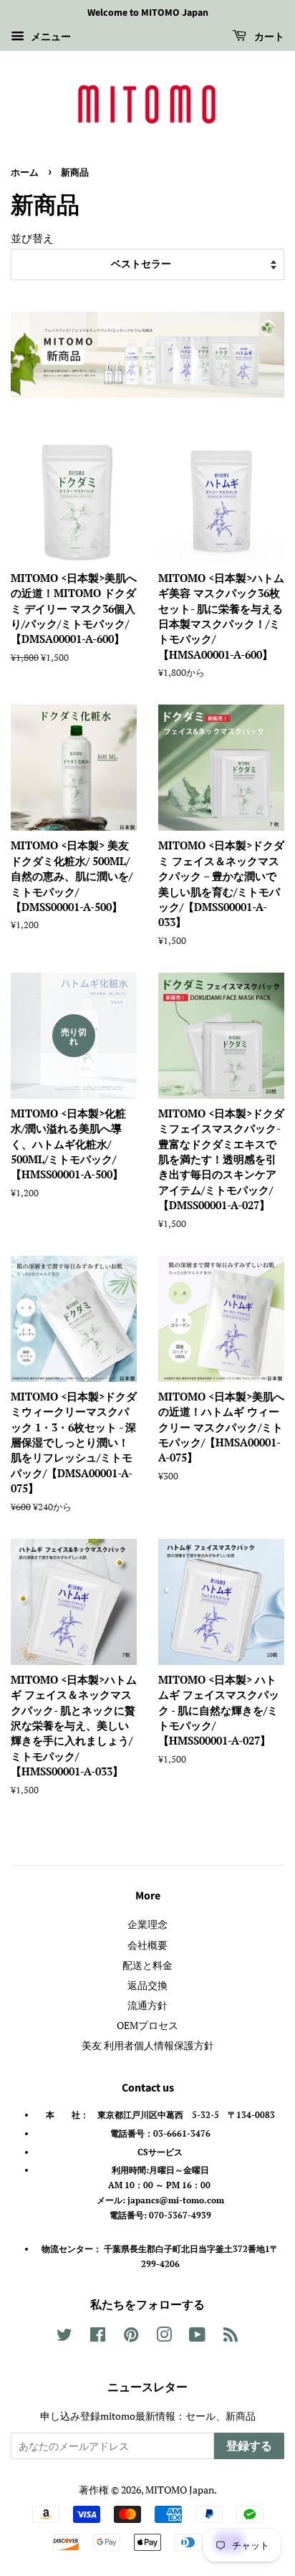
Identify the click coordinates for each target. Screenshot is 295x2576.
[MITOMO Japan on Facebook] (98, 2337)
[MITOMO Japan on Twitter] (64, 2337)
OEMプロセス (147, 2025)
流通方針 (147, 2005)
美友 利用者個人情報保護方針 (148, 2045)
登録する (249, 2446)
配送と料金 (147, 1965)
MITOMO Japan (180, 2490)
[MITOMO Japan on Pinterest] (131, 2337)
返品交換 (147, 1985)
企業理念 (147, 1924)
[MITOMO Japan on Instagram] (164, 2337)
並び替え (32, 238)
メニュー (49, 36)
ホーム (25, 173)
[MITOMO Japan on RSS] (231, 2337)
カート (268, 37)
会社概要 (147, 1945)
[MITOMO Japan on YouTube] (197, 2337)
